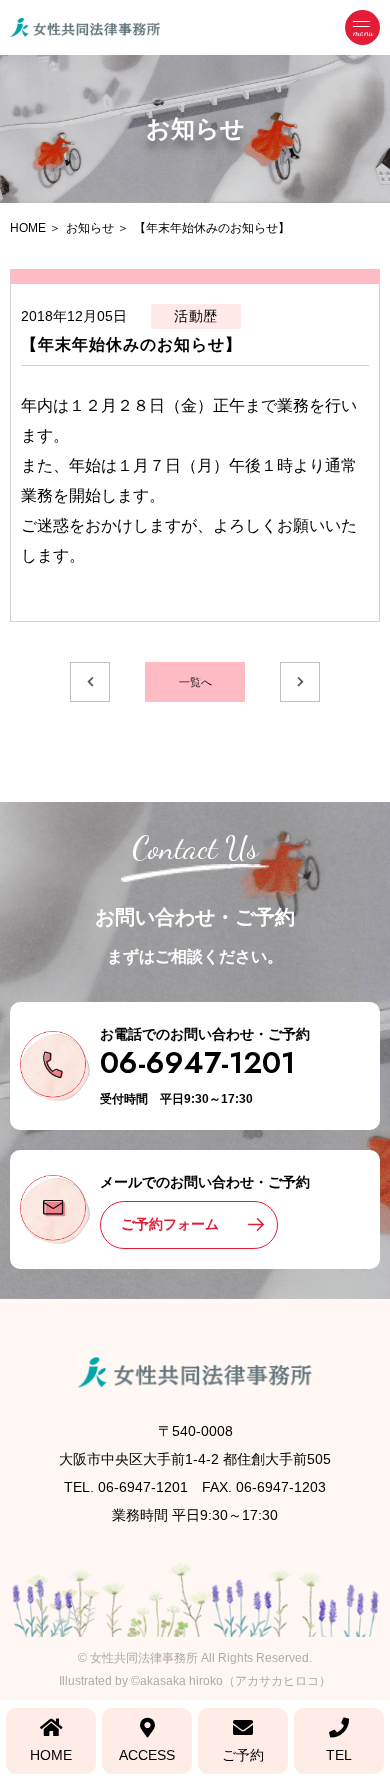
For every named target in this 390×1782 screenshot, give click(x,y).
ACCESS (147, 1755)
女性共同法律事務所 (144, 1658)
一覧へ (195, 682)
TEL (339, 1755)
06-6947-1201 (197, 1062)
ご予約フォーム (170, 1224)
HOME (51, 1755)
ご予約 (243, 1755)
